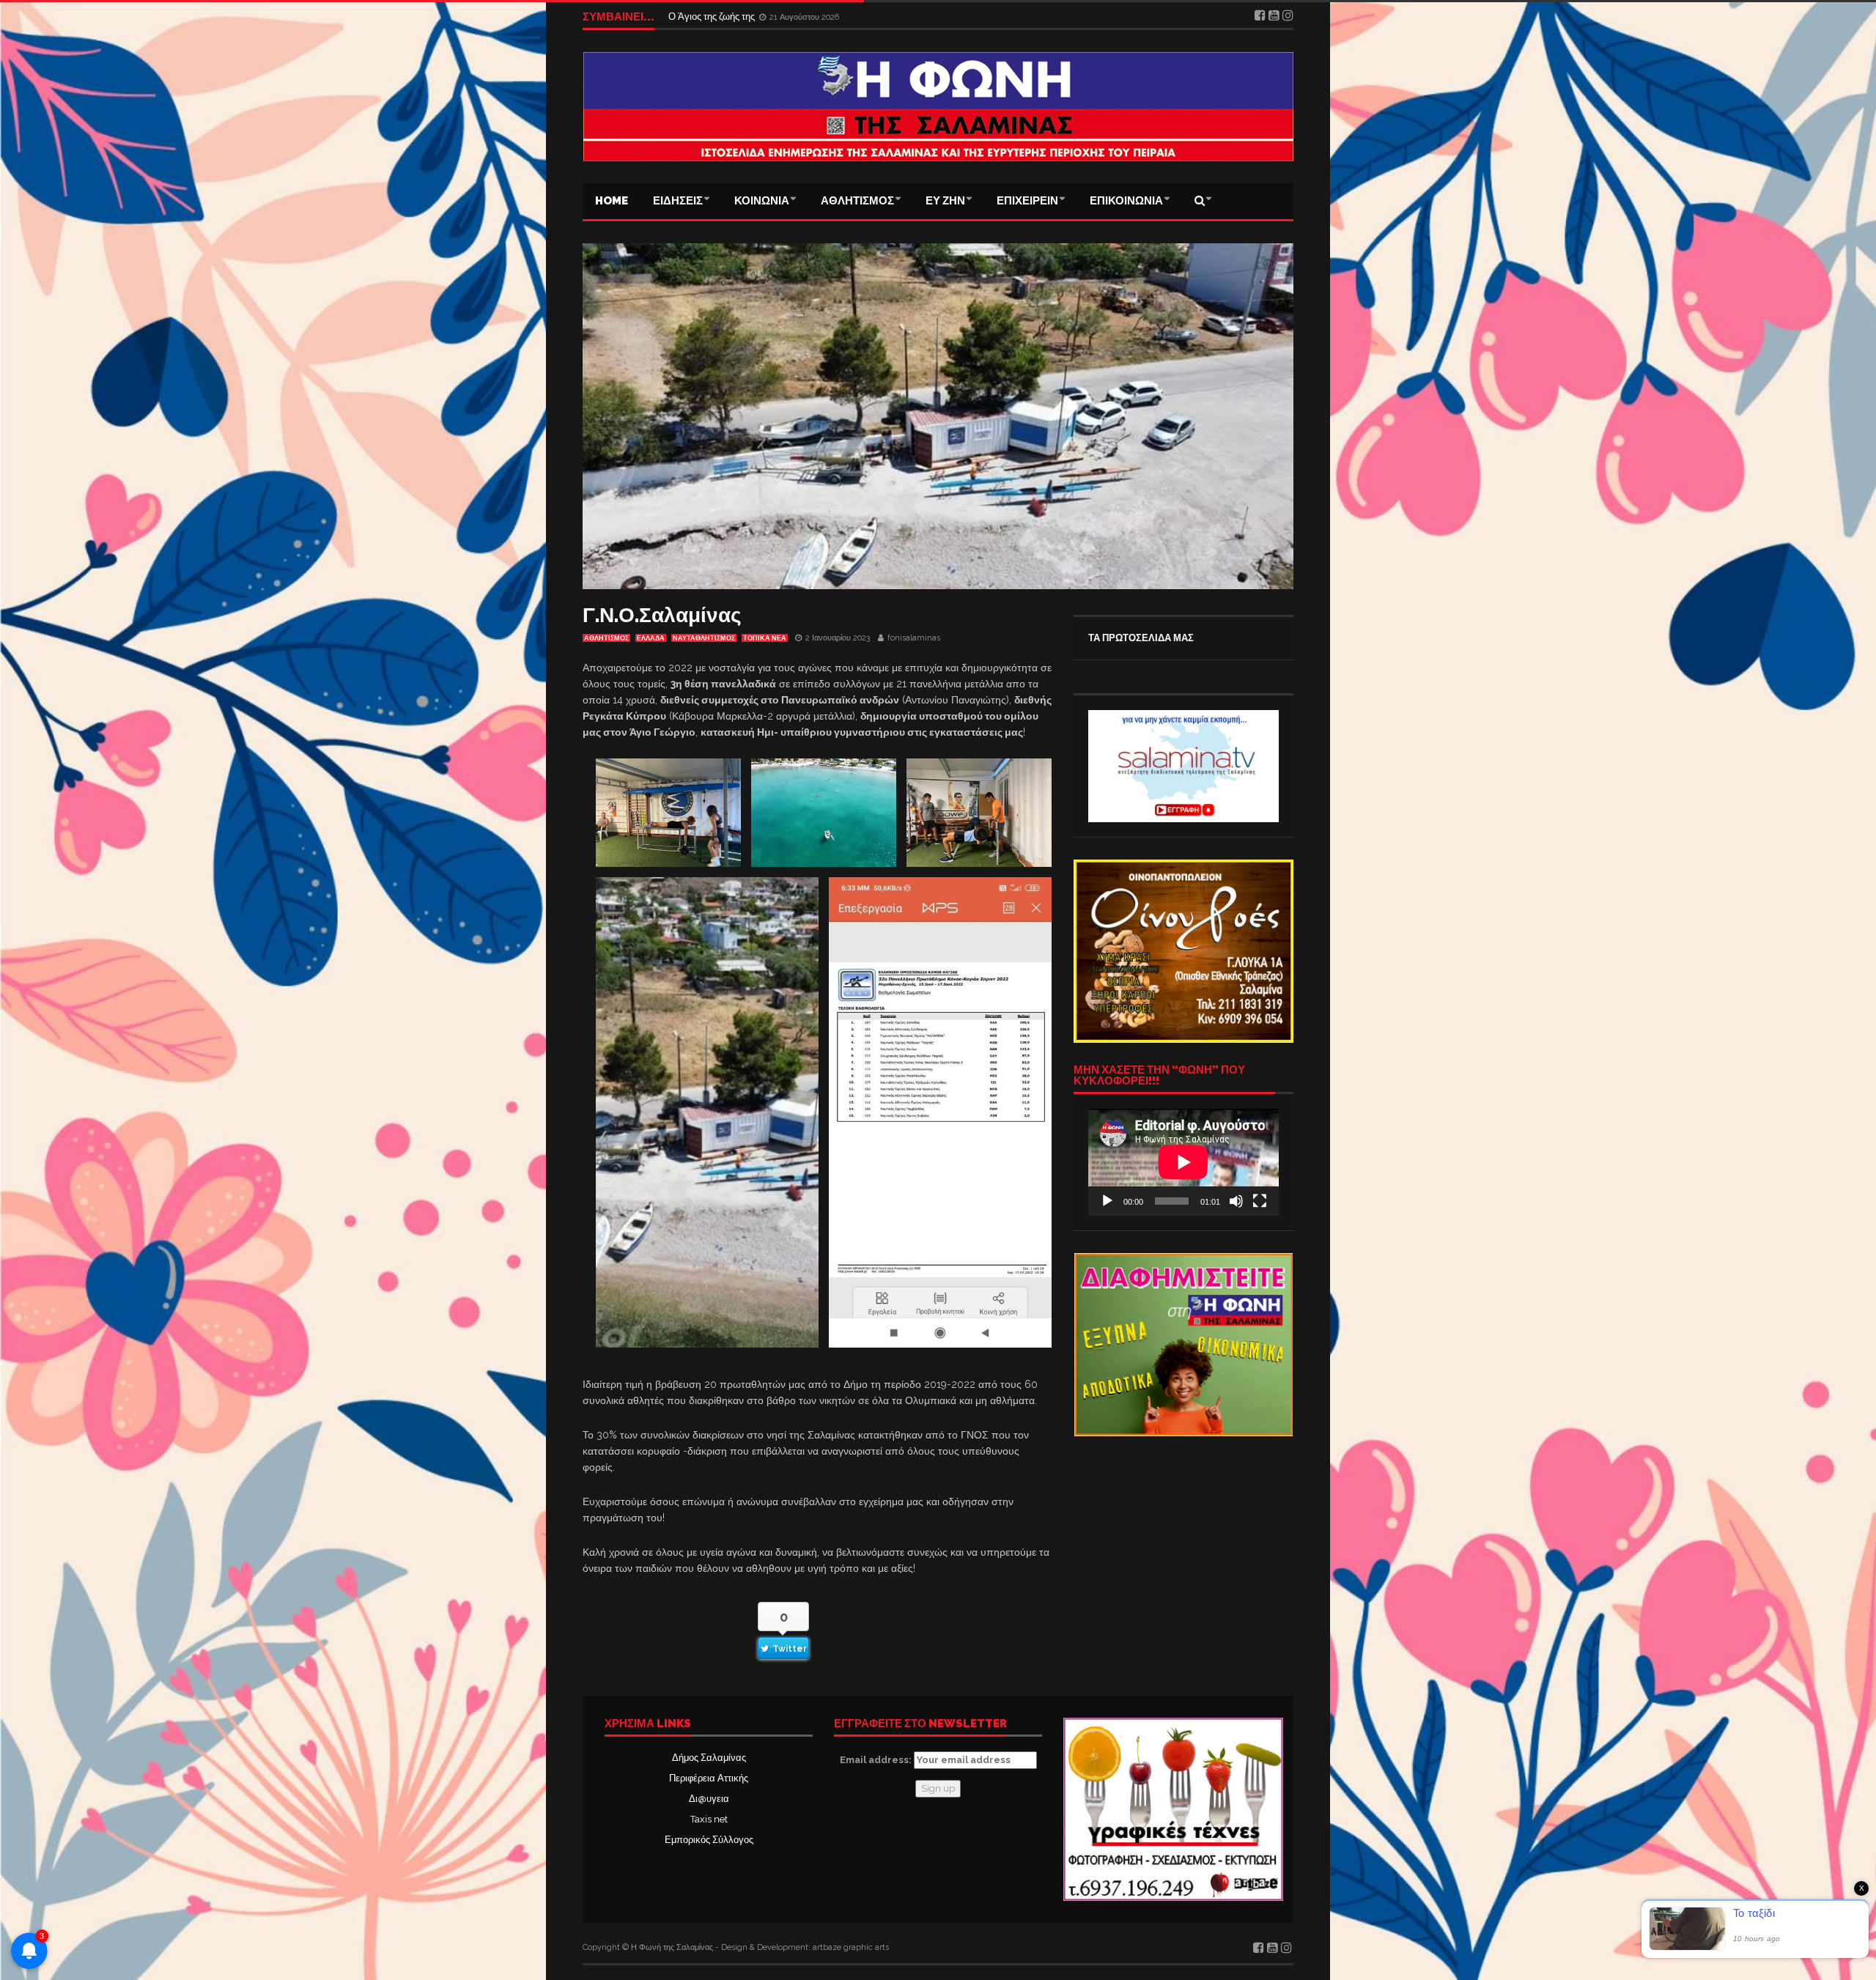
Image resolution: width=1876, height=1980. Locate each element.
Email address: (877, 1760)
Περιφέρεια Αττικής (709, 1778)
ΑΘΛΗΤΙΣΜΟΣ (857, 201)
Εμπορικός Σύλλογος (709, 1840)
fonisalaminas (914, 638)
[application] (1183, 1162)
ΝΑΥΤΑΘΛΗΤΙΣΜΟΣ (704, 638)
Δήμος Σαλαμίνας (709, 1758)
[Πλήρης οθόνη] (1260, 1201)
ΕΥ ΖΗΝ (945, 201)
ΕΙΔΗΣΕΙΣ (678, 201)
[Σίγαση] (1236, 1201)
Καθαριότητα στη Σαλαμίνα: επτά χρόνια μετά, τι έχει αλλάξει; (798, 16)
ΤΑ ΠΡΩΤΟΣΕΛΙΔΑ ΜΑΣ (1141, 638)
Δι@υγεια (709, 1799)
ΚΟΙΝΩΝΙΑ (762, 201)
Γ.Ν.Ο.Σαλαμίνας (662, 615)
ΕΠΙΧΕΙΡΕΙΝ (1027, 201)
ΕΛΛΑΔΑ (651, 638)
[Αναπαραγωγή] (1107, 1201)
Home (612, 201)
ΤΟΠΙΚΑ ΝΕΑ (765, 638)
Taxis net (709, 1819)
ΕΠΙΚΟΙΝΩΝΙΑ (1126, 201)
